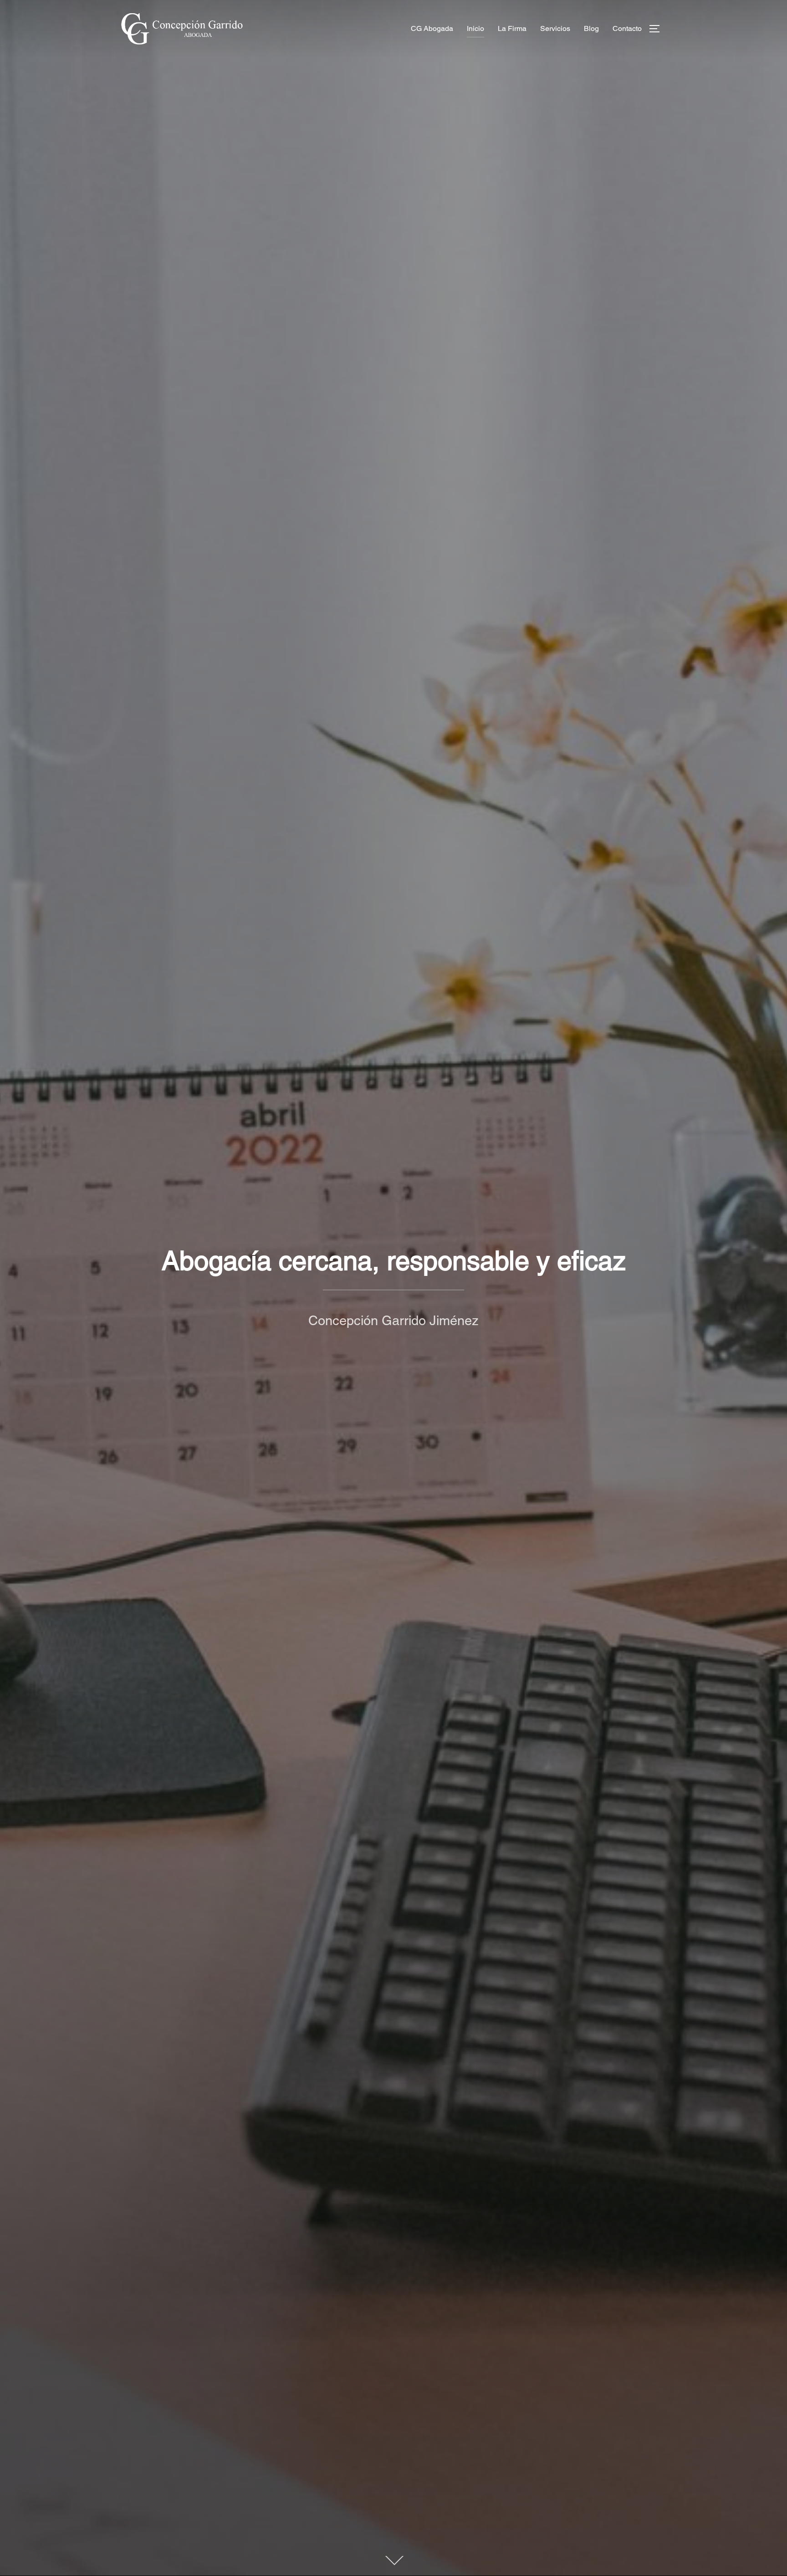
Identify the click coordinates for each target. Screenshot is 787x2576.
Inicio (475, 28)
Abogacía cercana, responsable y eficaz (394, 1260)
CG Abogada (432, 28)
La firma (512, 28)
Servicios (555, 28)
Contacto (627, 28)
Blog (591, 28)
